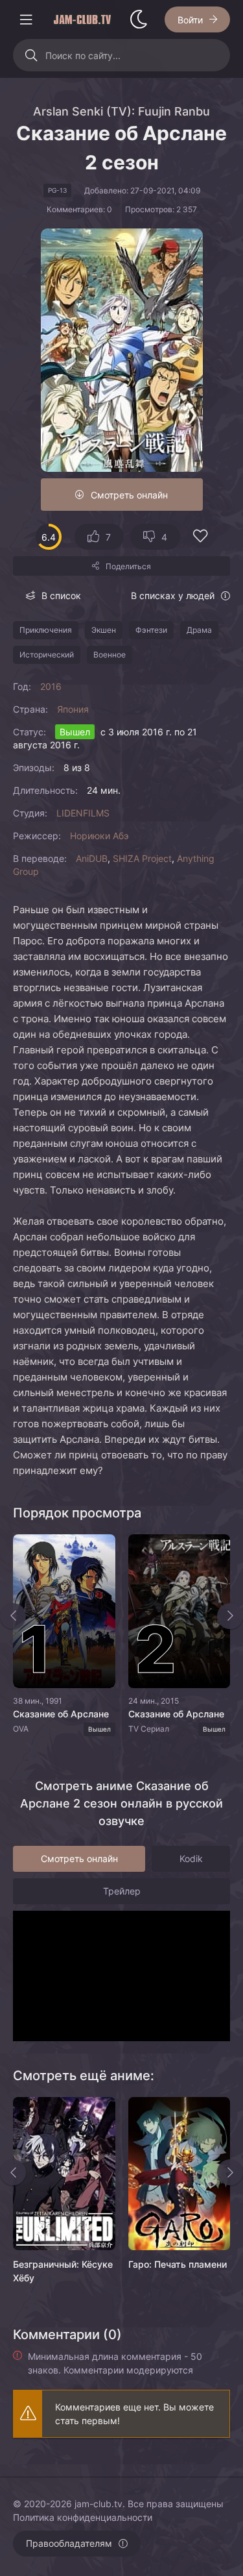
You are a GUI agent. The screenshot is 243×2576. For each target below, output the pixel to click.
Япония (73, 709)
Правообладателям (69, 2543)
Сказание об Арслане (61, 1714)
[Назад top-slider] (13, 1616)
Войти (190, 20)
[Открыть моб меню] (26, 19)
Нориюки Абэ (99, 836)
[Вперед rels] (230, 2172)
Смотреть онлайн (129, 495)
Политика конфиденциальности (83, 2517)
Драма (199, 630)
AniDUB (92, 858)
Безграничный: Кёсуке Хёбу (63, 2271)
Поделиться (128, 566)
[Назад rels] (13, 2172)
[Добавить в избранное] (200, 538)
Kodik (191, 1858)
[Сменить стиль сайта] (139, 19)
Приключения (46, 630)
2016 (51, 686)
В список (61, 595)
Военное (110, 655)
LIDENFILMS (83, 813)
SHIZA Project (142, 858)
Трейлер (122, 1891)
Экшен (104, 630)
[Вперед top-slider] (230, 1616)
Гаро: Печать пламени (178, 2264)
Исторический (47, 655)
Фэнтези (151, 630)
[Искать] (31, 55)
